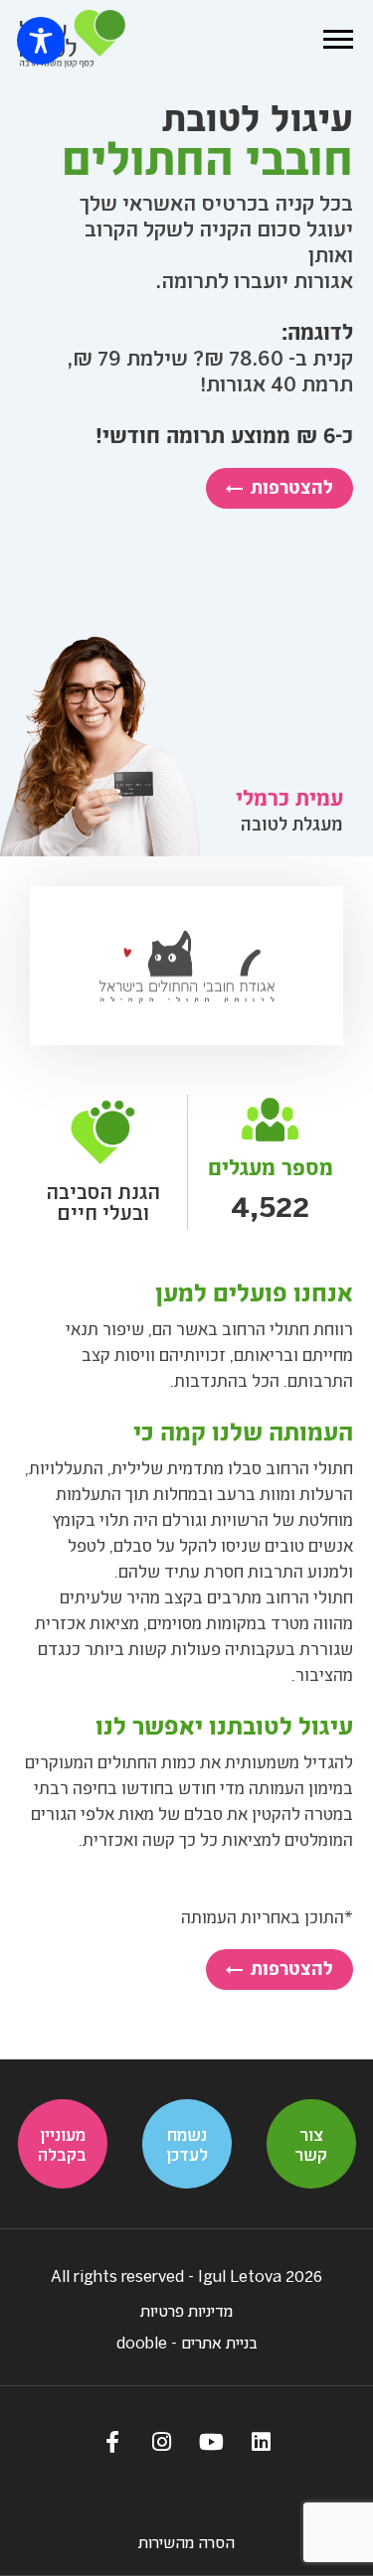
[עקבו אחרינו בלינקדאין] (262, 2441)
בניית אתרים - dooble (187, 2342)
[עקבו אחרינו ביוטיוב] (212, 2441)
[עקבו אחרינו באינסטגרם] (162, 2441)
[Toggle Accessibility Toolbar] (41, 41)
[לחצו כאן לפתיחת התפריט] (338, 39)
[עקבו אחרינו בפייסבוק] (112, 2441)
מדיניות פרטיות (186, 2310)
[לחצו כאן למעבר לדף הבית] (73, 39)
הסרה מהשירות (186, 2542)
